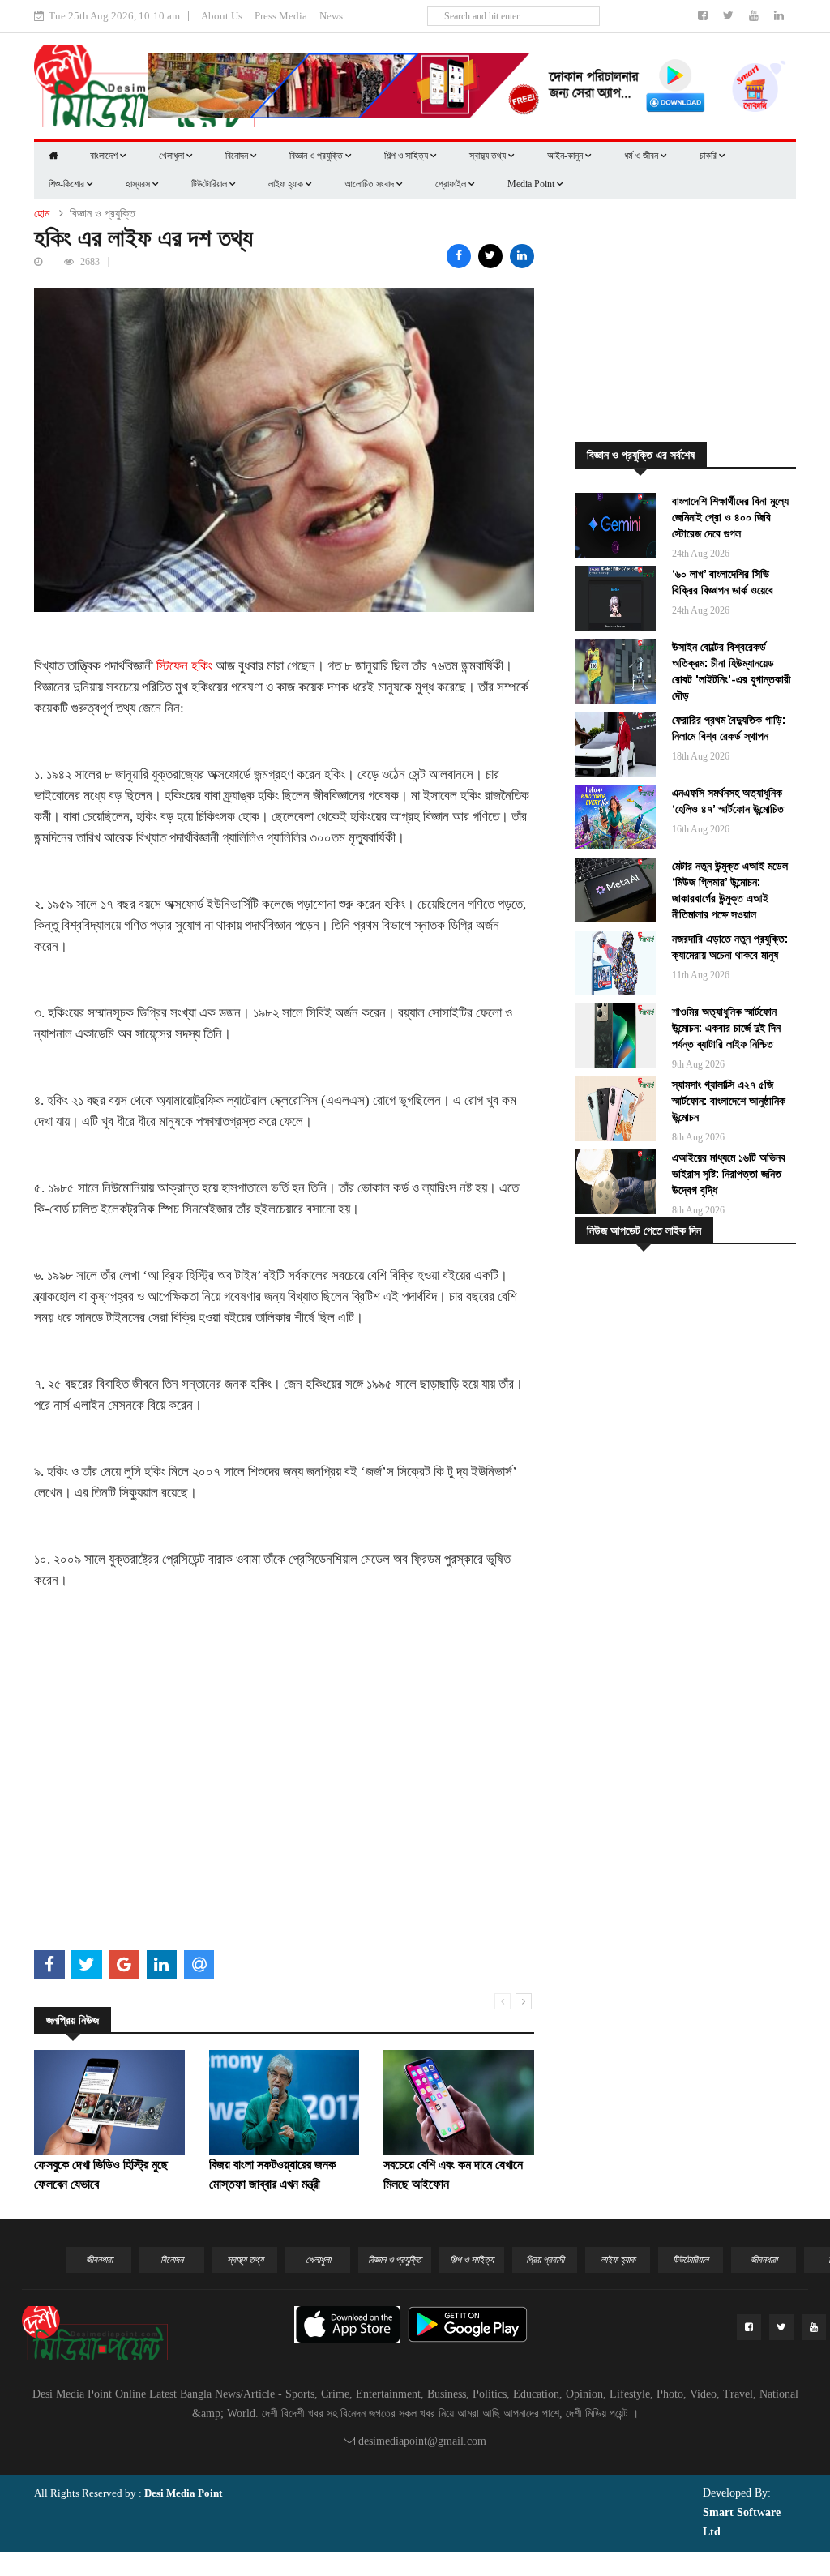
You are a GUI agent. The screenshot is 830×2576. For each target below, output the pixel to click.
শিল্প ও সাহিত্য (407, 156)
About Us (222, 16)
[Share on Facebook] (459, 256)
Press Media (281, 16)
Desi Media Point (183, 2493)
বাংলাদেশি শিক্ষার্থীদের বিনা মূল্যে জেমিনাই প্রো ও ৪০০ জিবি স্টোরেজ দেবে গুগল (730, 517)
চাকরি (709, 156)
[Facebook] (704, 16)
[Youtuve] (755, 16)
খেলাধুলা (173, 156)
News (331, 16)
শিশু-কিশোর (68, 184)
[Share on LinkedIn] (522, 256)
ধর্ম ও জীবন (642, 156)
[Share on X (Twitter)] (490, 256)
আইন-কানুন (566, 156)
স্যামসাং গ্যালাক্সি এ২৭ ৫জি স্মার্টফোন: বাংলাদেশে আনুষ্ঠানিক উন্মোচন (729, 1101)
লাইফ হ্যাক (287, 184)
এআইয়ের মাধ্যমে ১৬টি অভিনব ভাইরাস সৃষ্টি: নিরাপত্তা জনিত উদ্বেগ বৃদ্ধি (729, 1174)
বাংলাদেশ (105, 156)
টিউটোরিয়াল (210, 184)
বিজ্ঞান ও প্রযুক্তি (317, 156)
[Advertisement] (284, 1831)
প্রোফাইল (452, 184)
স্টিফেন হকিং (183, 666)
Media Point (532, 184)
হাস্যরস (139, 184)
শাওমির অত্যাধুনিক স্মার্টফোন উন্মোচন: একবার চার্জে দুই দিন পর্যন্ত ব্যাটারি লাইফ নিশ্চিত (726, 1028)
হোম (42, 214)
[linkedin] (779, 16)
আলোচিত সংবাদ (370, 184)
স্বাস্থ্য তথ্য (489, 156)
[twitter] (730, 16)
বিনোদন (238, 156)
